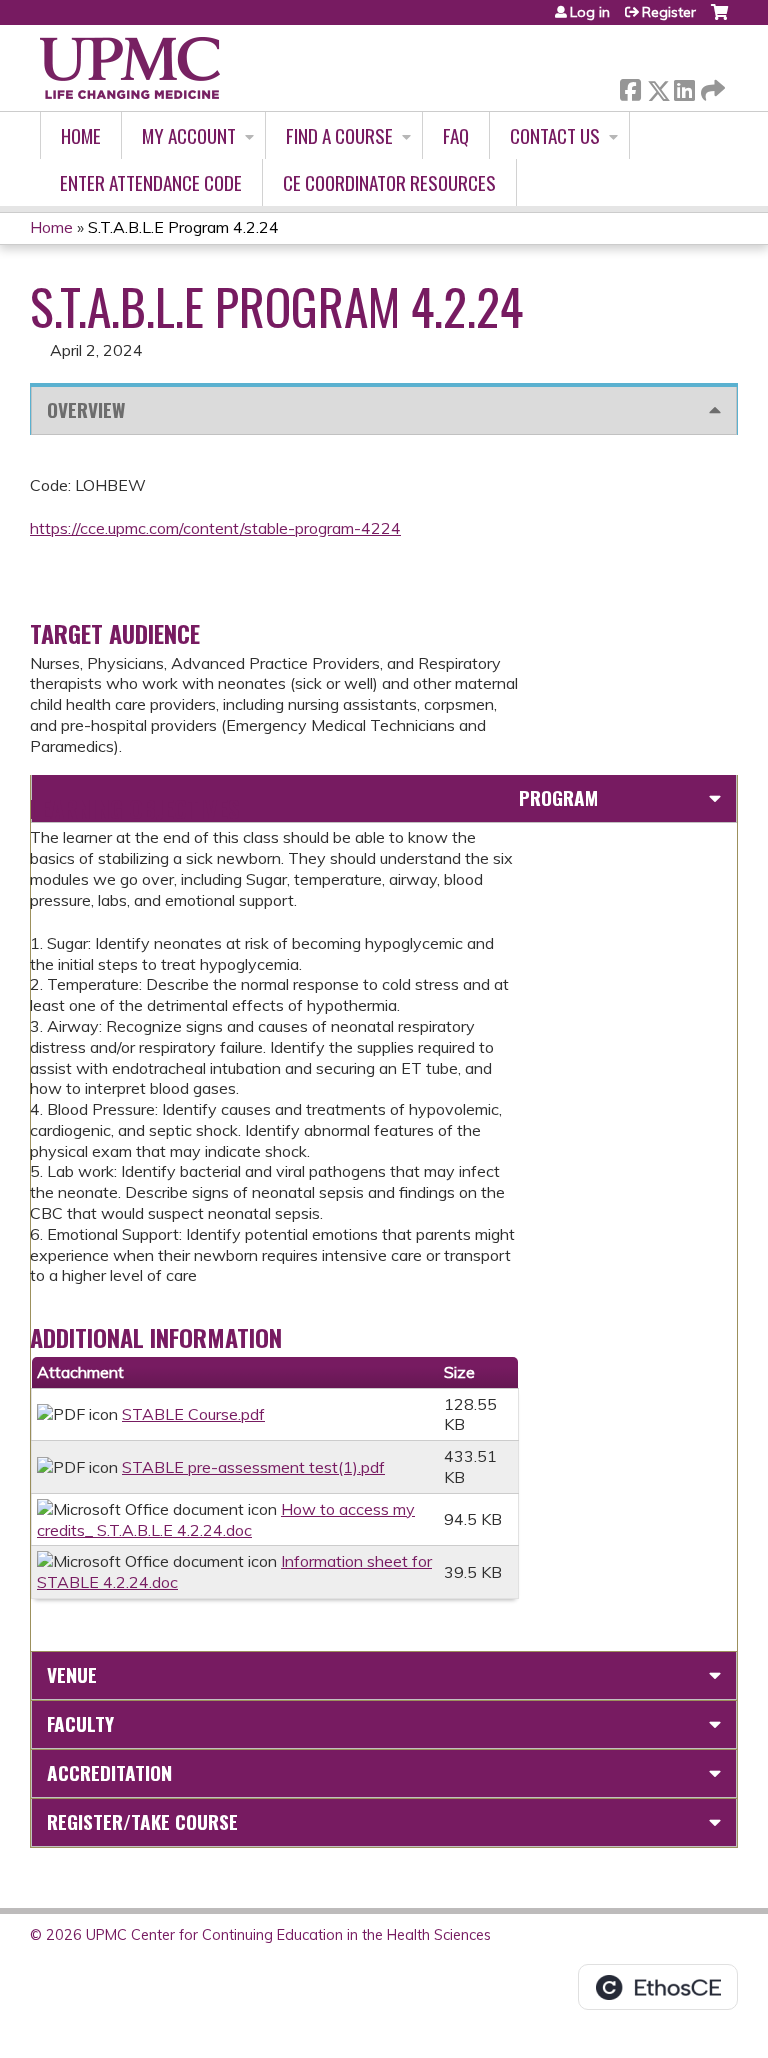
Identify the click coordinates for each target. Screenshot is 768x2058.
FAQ (456, 135)
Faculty (80, 1723)
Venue (72, 1674)
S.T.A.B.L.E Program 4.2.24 (183, 227)
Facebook (630, 86)
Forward (711, 85)
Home (81, 135)
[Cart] (719, 19)
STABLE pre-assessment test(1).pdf (253, 1467)
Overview (86, 409)
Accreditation (109, 1772)
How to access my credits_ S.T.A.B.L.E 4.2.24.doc (226, 1519)
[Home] (130, 68)
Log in (590, 12)
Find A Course (339, 135)
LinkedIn (684, 86)
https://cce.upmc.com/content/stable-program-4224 (215, 528)
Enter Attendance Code (151, 182)
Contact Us (555, 135)
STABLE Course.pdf (193, 1414)
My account (189, 135)
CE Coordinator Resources (389, 182)
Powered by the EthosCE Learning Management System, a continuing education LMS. (658, 1987)
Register (669, 12)
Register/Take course (142, 1821)
